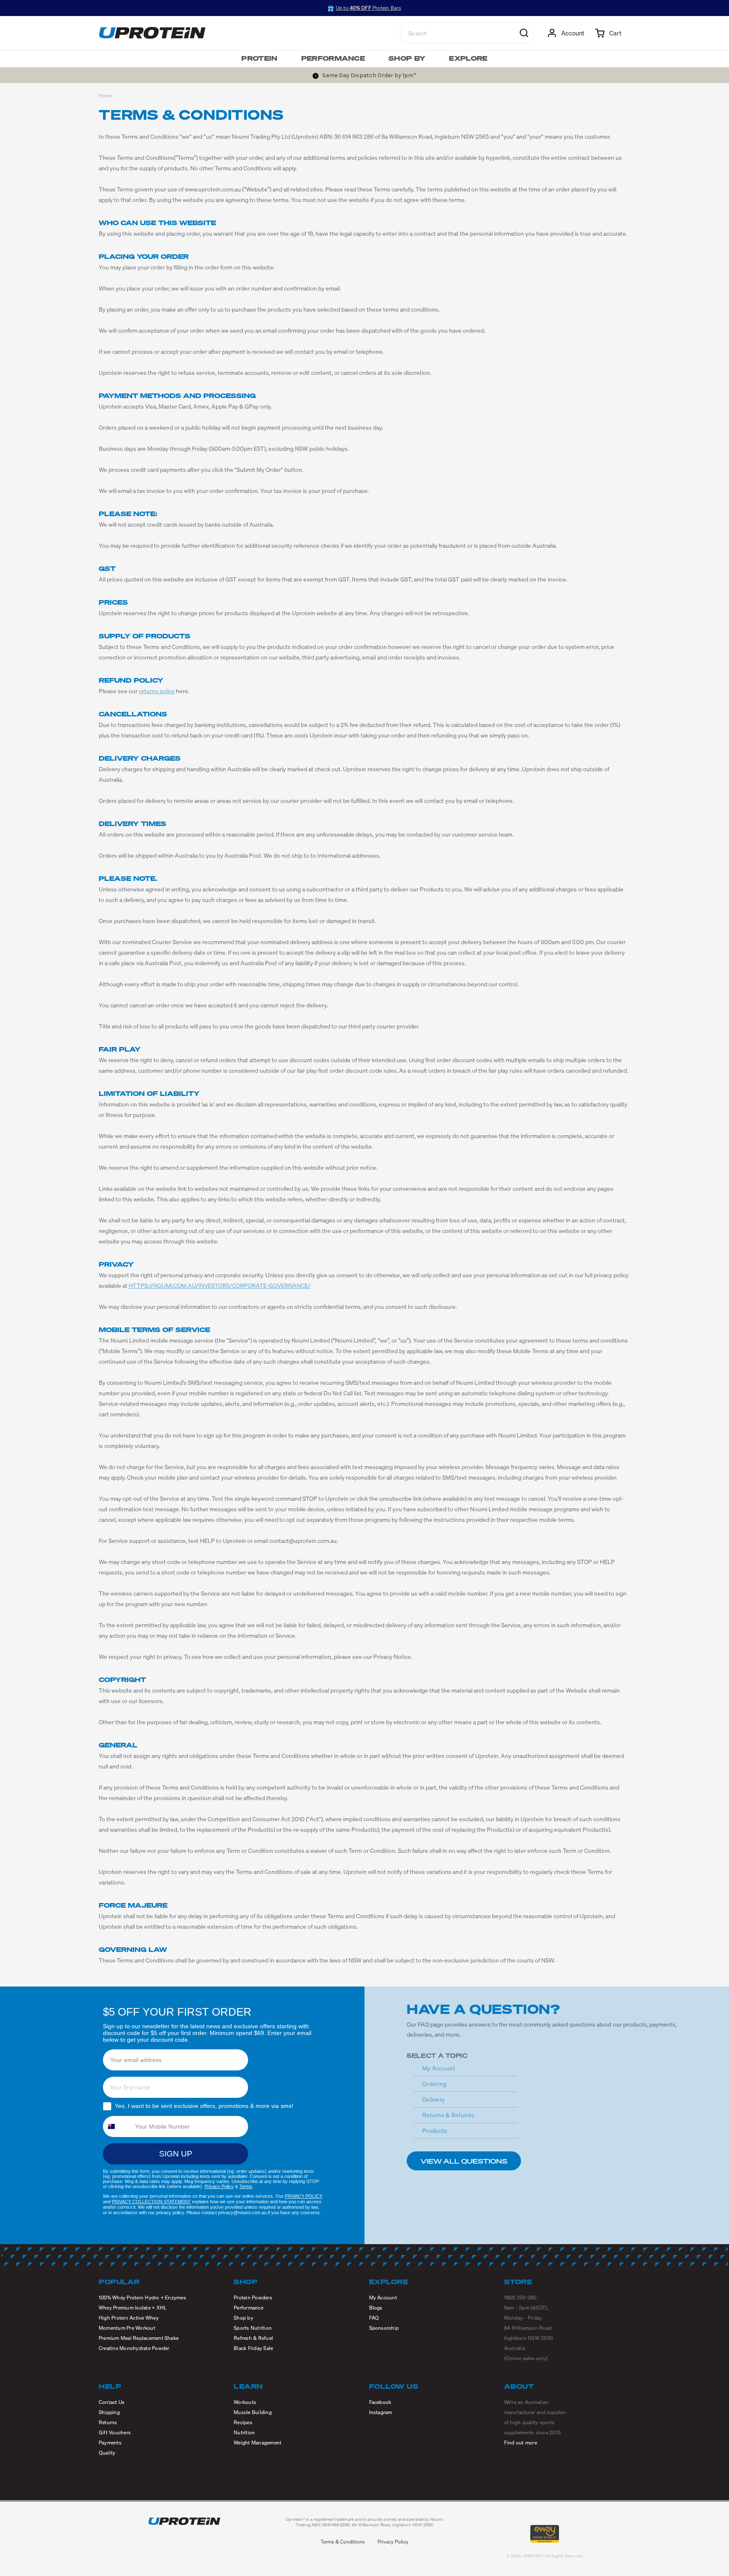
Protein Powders (253, 2297)
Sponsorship (384, 2328)
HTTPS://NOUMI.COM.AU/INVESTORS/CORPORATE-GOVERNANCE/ (220, 1285)
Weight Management (258, 2443)
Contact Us (112, 2402)
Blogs (376, 2308)
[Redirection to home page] (152, 33)
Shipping (109, 2412)
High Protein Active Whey (129, 2318)
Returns (108, 2422)
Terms (246, 2186)
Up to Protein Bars (369, 8)
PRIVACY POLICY (304, 2196)
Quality (107, 2453)
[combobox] (116, 2126)
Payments (110, 2443)
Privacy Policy (219, 2186)
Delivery (433, 2099)
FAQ (374, 2318)
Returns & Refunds (448, 2115)
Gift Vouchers (115, 2432)
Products (435, 2131)
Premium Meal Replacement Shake (139, 2338)
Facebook (380, 2402)
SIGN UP (176, 2154)
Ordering (434, 2084)
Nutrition (244, 2432)
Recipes (243, 2422)
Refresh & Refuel (253, 2338)
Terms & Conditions (343, 2542)
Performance (248, 2308)
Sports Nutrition (253, 2328)
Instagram (381, 2412)
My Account (439, 2068)
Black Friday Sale (253, 2348)
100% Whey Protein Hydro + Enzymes (142, 2297)
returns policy (157, 691)
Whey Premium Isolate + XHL (133, 2308)
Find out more (521, 2443)
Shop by (243, 2318)
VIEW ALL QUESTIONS (464, 2161)
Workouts (245, 2402)
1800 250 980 (520, 2297)
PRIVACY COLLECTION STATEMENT (151, 2202)
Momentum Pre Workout (127, 2328)
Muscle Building (253, 2412)
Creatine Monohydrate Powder (134, 2348)
